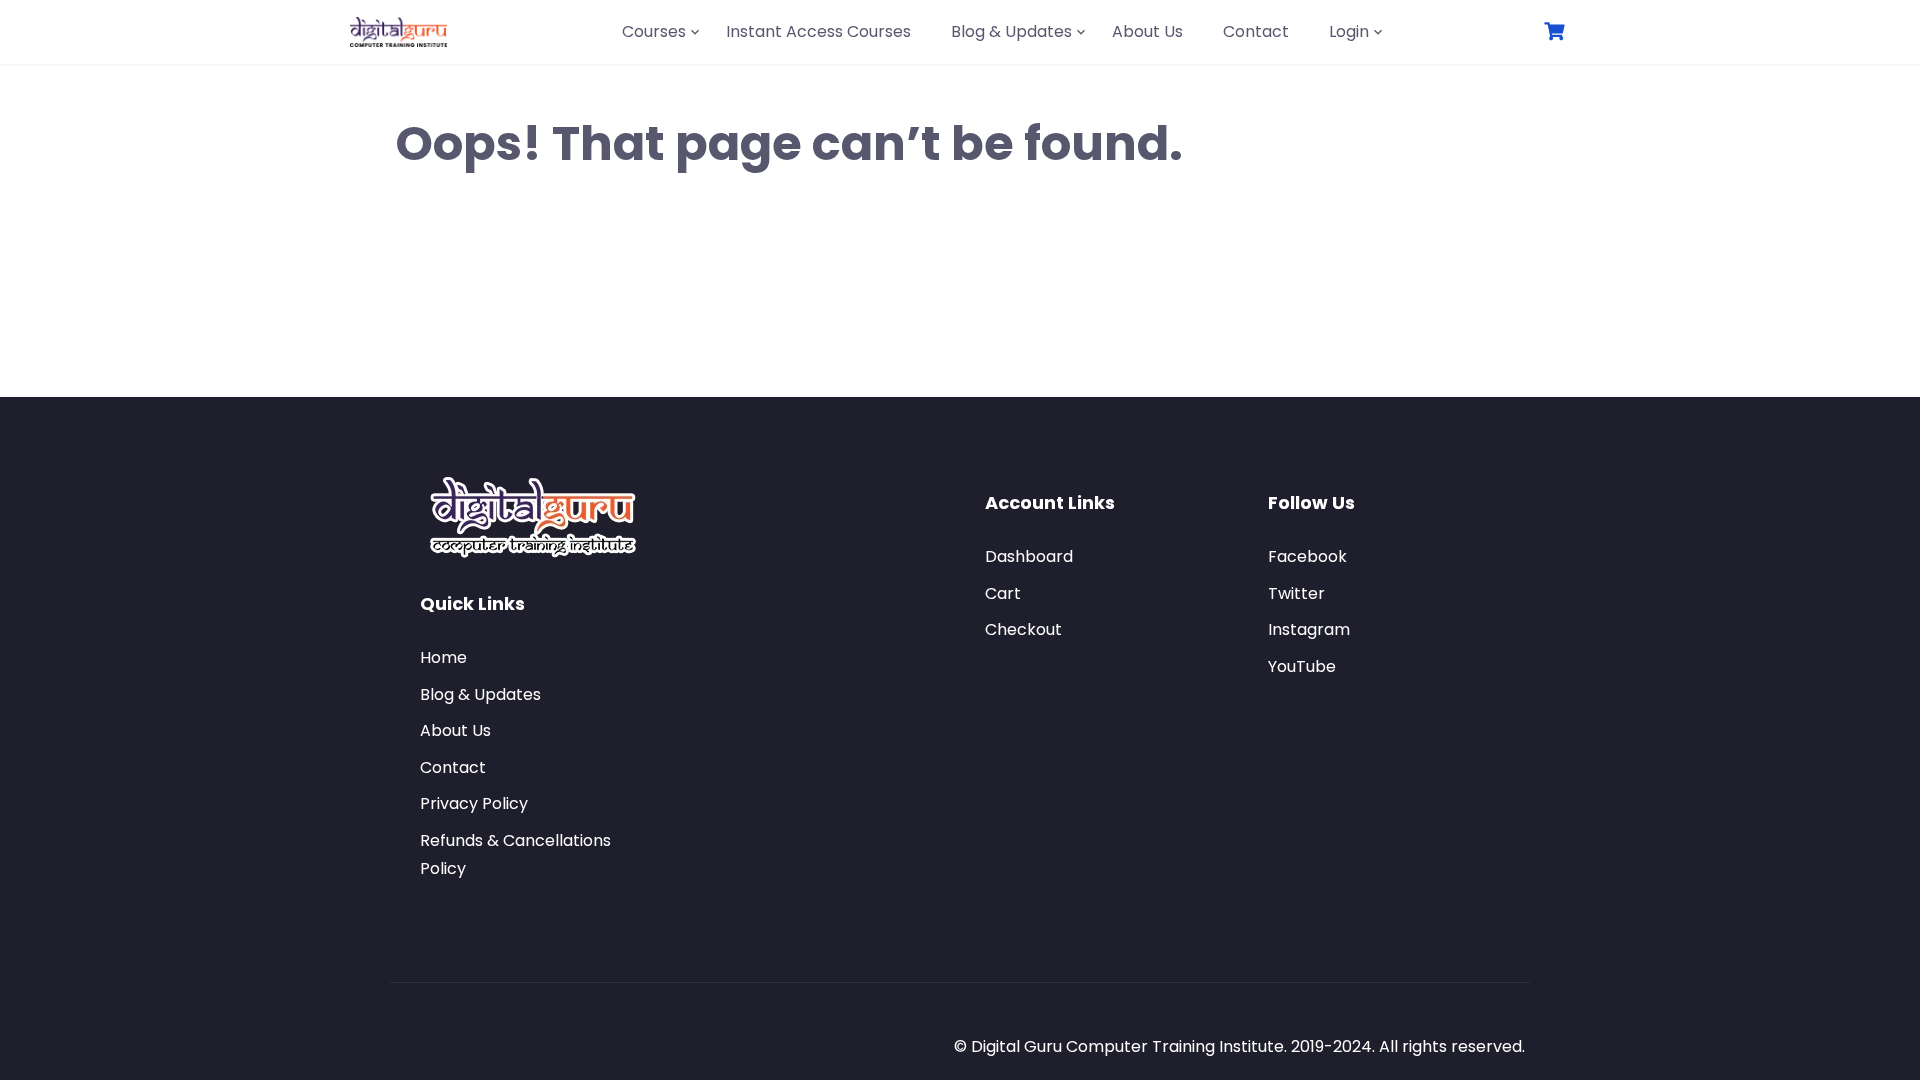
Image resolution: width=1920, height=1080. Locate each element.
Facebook (1307, 556)
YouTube (1302, 666)
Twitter (1296, 593)
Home (443, 657)
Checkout (1023, 629)
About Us (1147, 31)
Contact (1256, 31)
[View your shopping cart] (1557, 31)
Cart (1003, 593)
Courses (654, 31)
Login (1349, 31)
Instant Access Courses (818, 31)
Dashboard (1029, 556)
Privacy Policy (474, 803)
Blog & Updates (1011, 31)
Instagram (1309, 629)
